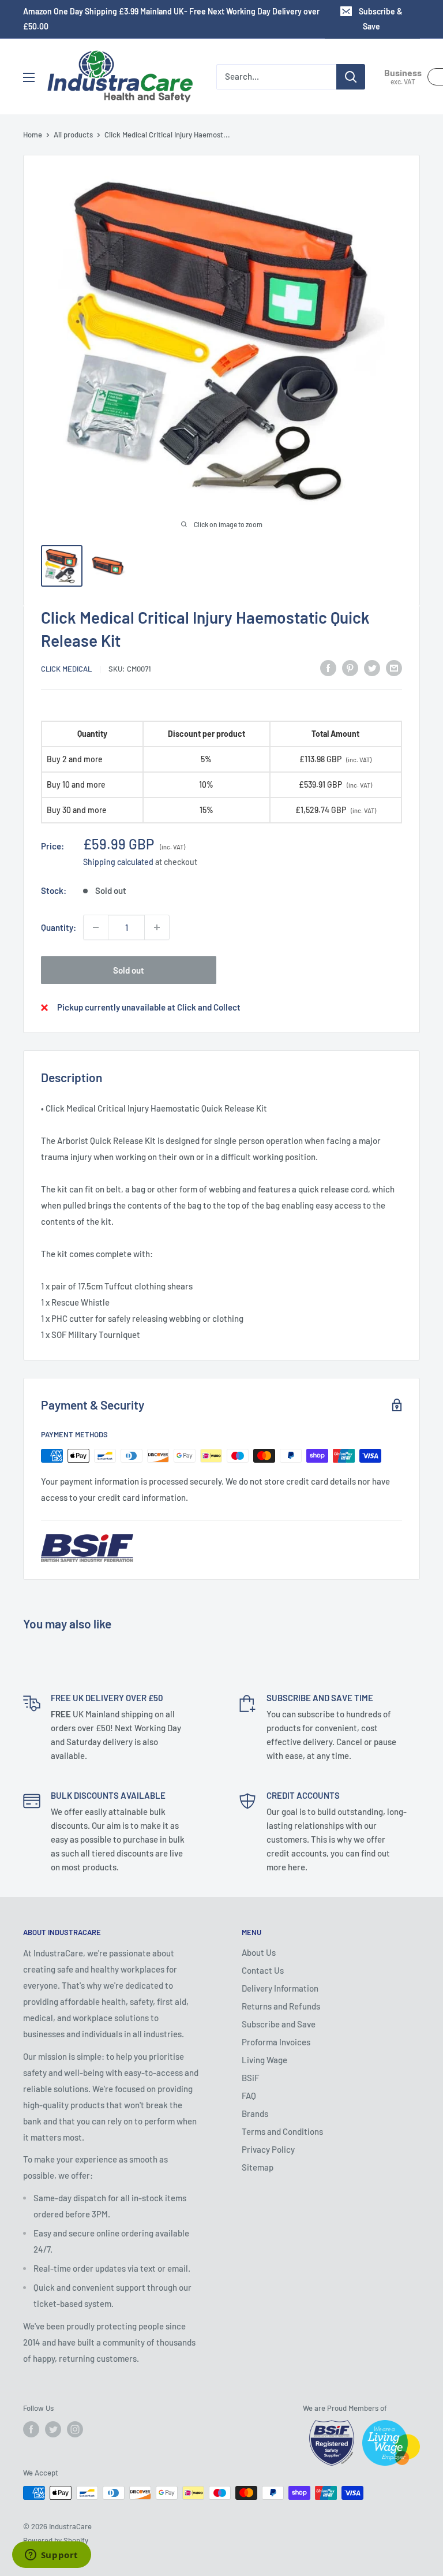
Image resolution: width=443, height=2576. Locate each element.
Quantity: (59, 927)
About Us (259, 1952)
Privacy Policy (268, 2149)
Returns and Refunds (281, 2006)
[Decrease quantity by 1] (96, 927)
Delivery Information (280, 1988)
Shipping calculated (118, 862)
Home (33, 135)
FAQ (249, 2096)
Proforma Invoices (276, 2042)
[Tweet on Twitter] (372, 668)
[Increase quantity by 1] (157, 927)
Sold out (129, 970)
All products (73, 135)
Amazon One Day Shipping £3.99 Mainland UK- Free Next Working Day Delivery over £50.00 (171, 19)
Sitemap (258, 2167)
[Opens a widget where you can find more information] (51, 2556)
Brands (255, 2113)
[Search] (351, 77)
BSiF (250, 2078)
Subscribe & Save (381, 19)
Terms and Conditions (282, 2131)
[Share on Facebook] (328, 668)
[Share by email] (394, 668)
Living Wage (264, 2060)
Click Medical (66, 669)
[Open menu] (29, 77)
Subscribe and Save (279, 2024)
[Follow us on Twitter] (53, 2429)
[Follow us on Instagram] (75, 2429)
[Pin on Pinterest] (350, 668)
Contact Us (263, 1970)
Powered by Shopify (56, 2540)
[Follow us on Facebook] (31, 2429)
